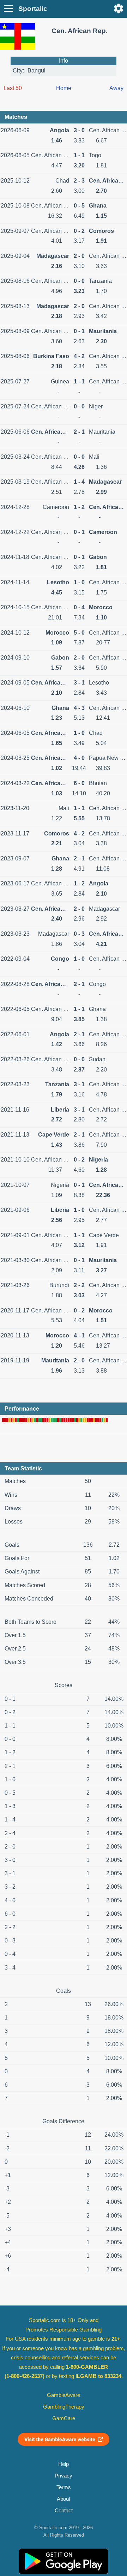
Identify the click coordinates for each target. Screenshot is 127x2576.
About (64, 2499)
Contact (64, 2511)
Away (116, 88)
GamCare (64, 2418)
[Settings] (119, 8)
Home (64, 88)
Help (64, 2464)
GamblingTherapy (64, 2407)
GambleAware (64, 2395)
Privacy (64, 2476)
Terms (64, 2487)
